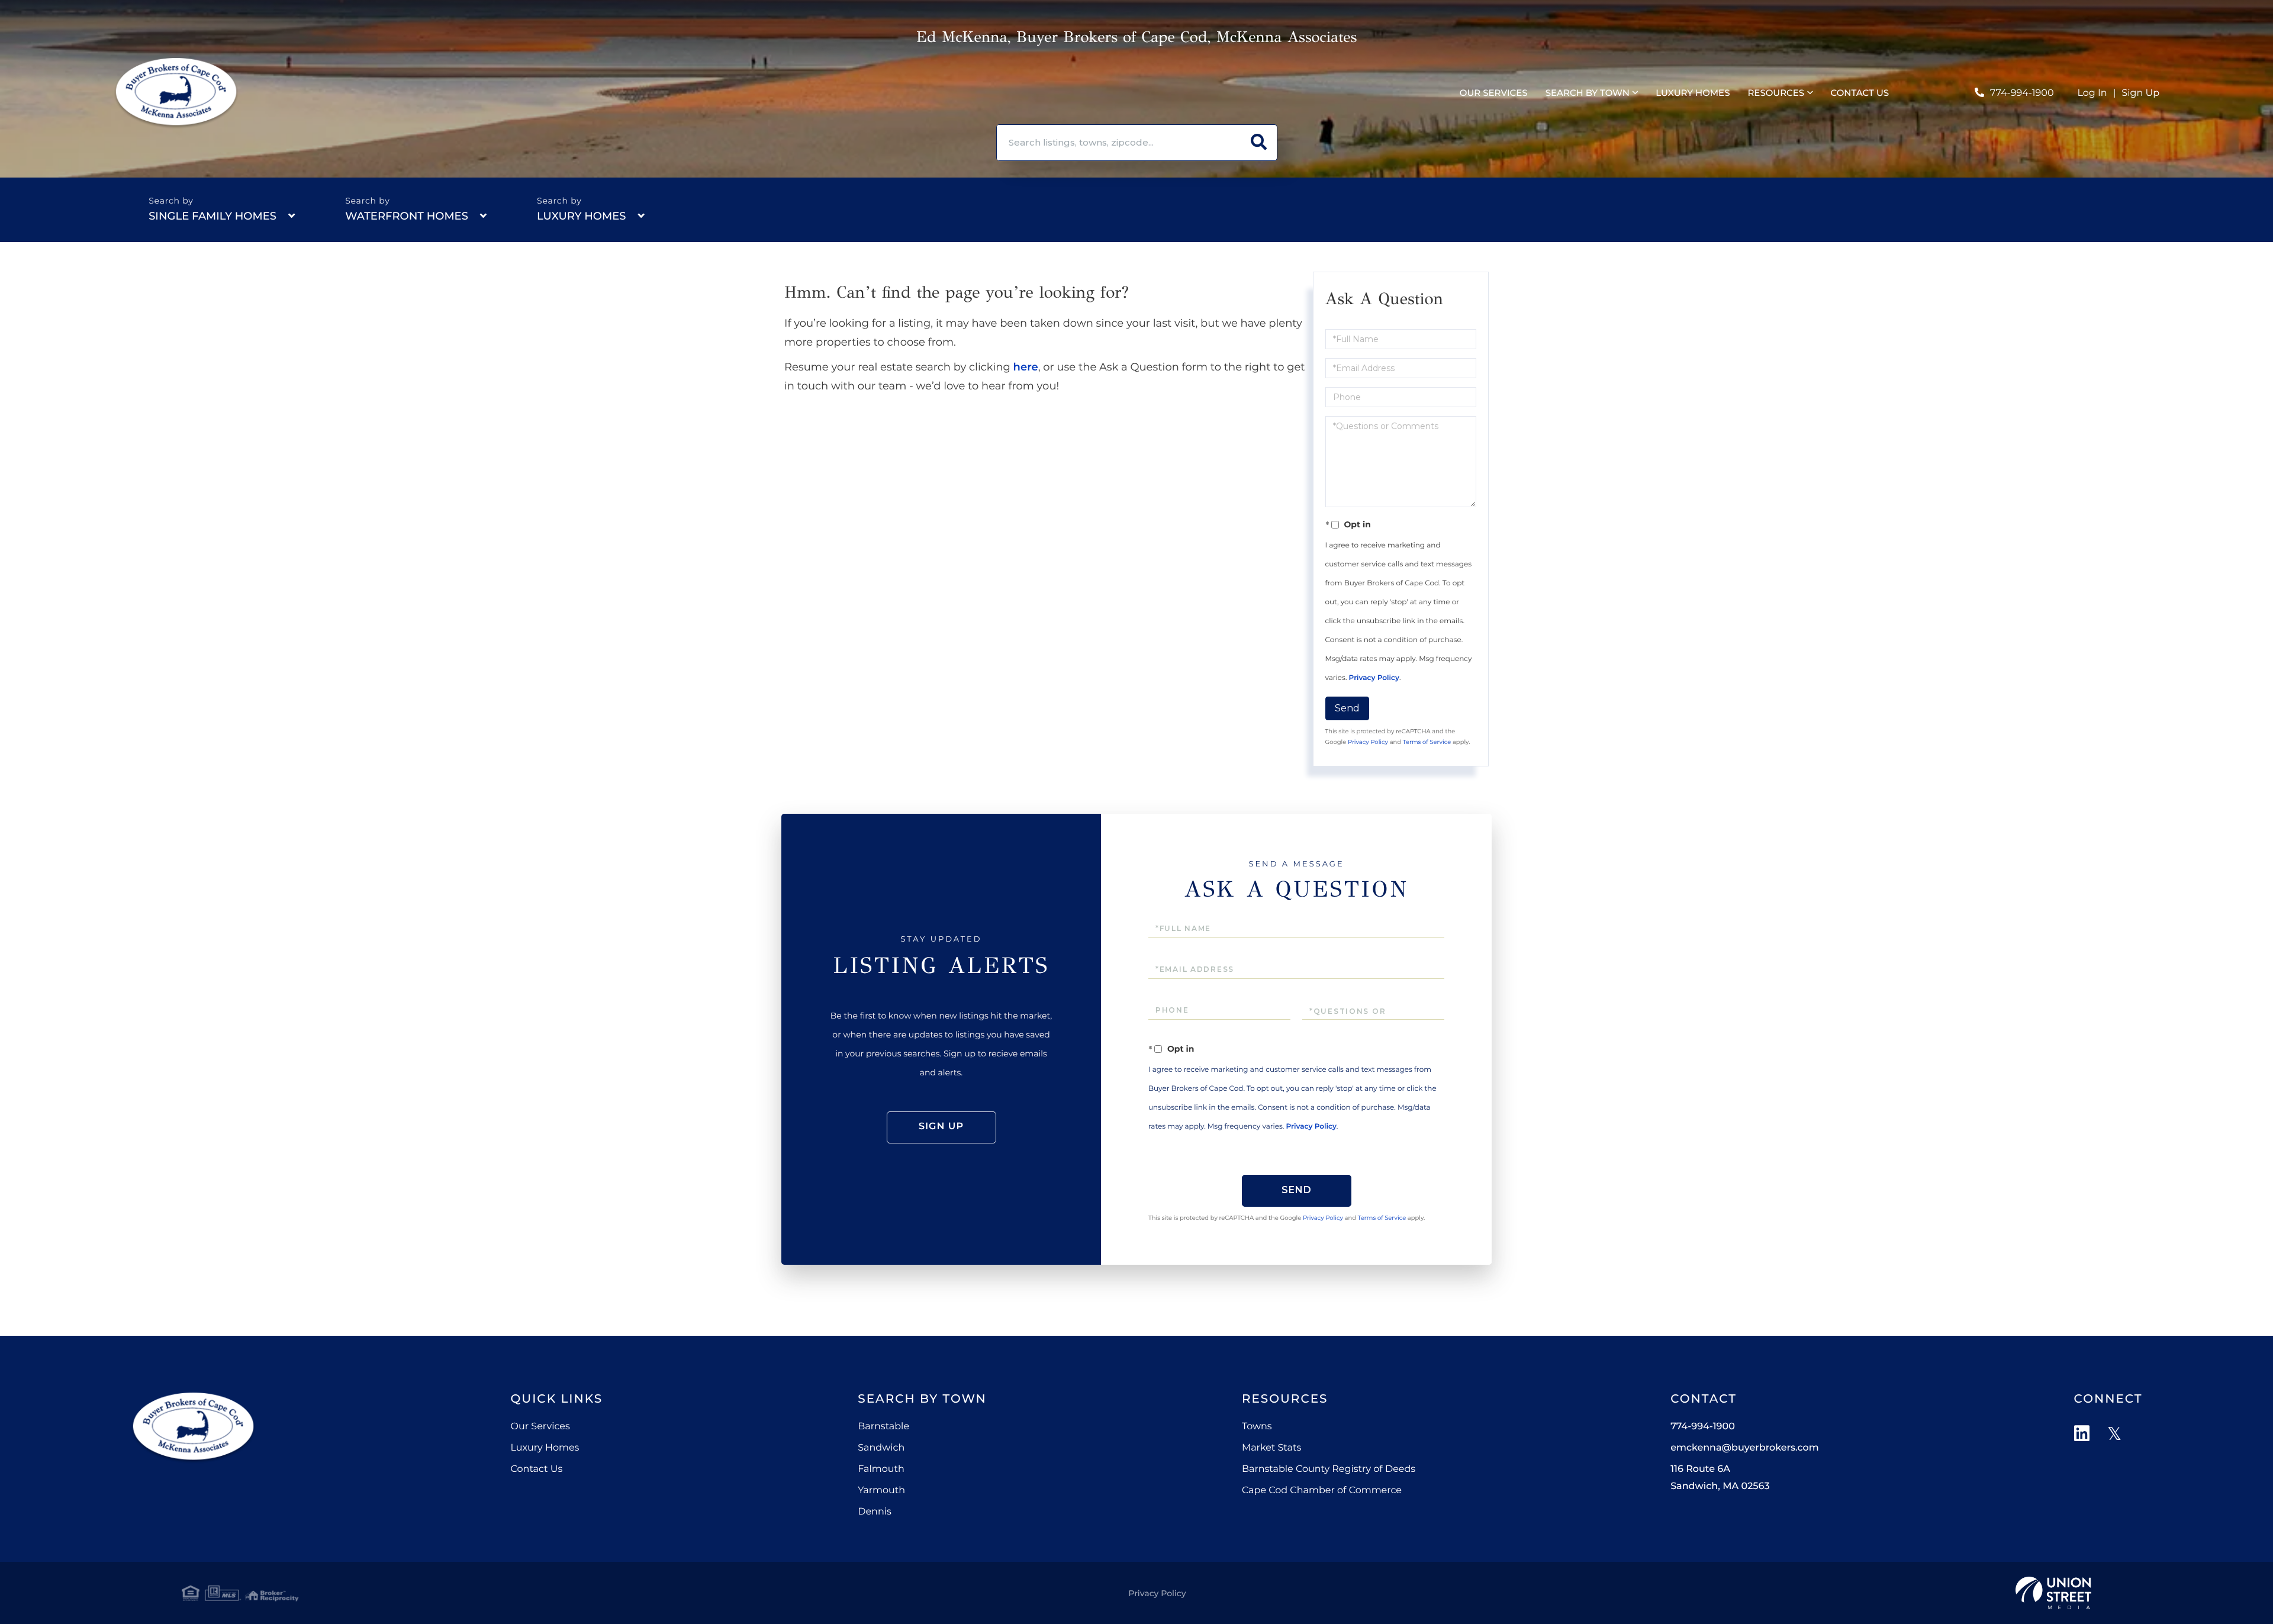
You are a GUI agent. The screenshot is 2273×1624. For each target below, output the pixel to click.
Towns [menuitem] (1257, 1427)
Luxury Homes (581, 216)
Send (1347, 708)
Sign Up (2140, 93)
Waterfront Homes (407, 216)
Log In (2092, 93)
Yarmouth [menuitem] (881, 1491)
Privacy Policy (1374, 678)
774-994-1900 (2022, 93)
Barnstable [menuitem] (883, 1427)
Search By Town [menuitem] (1588, 93)
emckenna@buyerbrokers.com (1744, 1448)
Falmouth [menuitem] (881, 1469)
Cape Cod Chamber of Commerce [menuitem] (1322, 1491)
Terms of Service (1427, 742)
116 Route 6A (1720, 1478)
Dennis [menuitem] (875, 1512)
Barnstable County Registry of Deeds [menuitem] (1329, 1469)
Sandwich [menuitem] (881, 1448)
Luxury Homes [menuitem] (1693, 93)
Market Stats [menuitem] (1271, 1448)
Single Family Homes (213, 216)
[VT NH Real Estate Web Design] (2053, 1593)
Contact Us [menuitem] (1860, 93)
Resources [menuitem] (1776, 93)
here (1026, 367)
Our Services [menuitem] (1494, 93)
